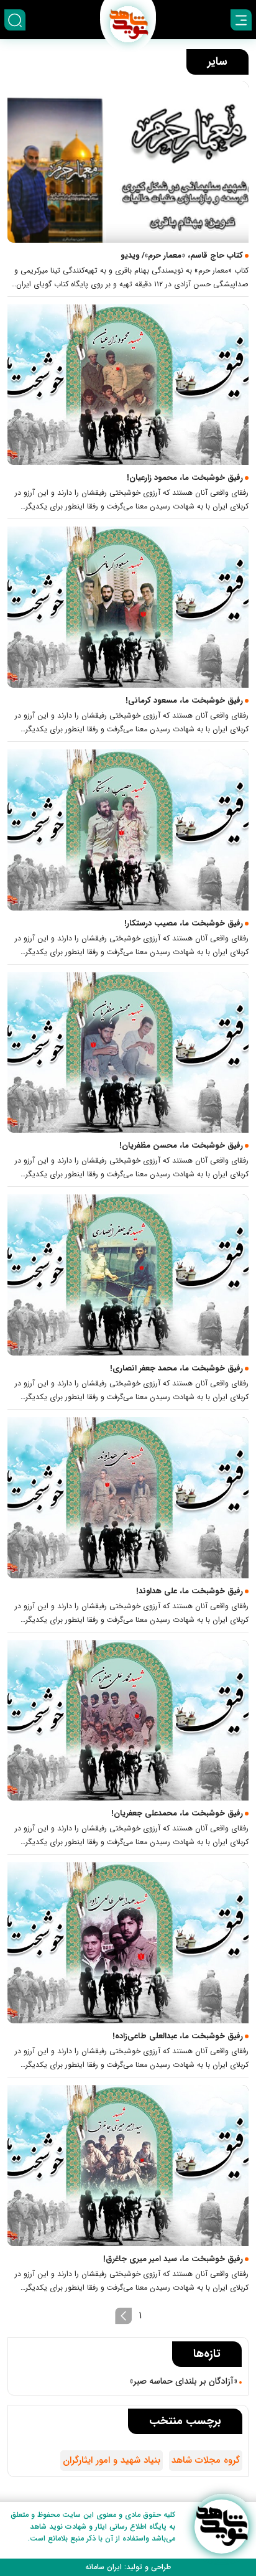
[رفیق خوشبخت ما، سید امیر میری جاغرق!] (128, 2166)
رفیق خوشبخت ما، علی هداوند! (190, 1591)
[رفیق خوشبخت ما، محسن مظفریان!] (128, 1053)
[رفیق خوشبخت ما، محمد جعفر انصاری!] (128, 1275)
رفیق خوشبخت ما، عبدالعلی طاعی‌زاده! (178, 2036)
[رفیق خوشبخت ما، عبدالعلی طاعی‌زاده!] (128, 1943)
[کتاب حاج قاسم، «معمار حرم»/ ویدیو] (128, 162)
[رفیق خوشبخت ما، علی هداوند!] (128, 1498)
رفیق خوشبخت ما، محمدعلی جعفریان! (177, 1813)
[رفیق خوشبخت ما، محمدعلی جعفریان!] (128, 1721)
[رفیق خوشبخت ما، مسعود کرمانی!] (128, 607)
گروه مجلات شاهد (206, 2460)
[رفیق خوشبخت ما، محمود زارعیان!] (128, 385)
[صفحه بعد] (124, 2316)
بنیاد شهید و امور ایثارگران (112, 2460)
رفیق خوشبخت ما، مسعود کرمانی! (184, 700)
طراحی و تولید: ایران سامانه (128, 2567)
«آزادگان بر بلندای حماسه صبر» (184, 2381)
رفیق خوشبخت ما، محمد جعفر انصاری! (176, 1368)
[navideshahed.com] (222, 2527)
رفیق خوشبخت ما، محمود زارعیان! (185, 478)
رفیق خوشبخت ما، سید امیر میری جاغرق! (173, 2259)
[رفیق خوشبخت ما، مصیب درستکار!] (128, 830)
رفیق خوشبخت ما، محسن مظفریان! (181, 1145)
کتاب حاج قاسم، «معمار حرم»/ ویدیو (182, 255)
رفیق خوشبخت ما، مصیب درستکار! (184, 923)
